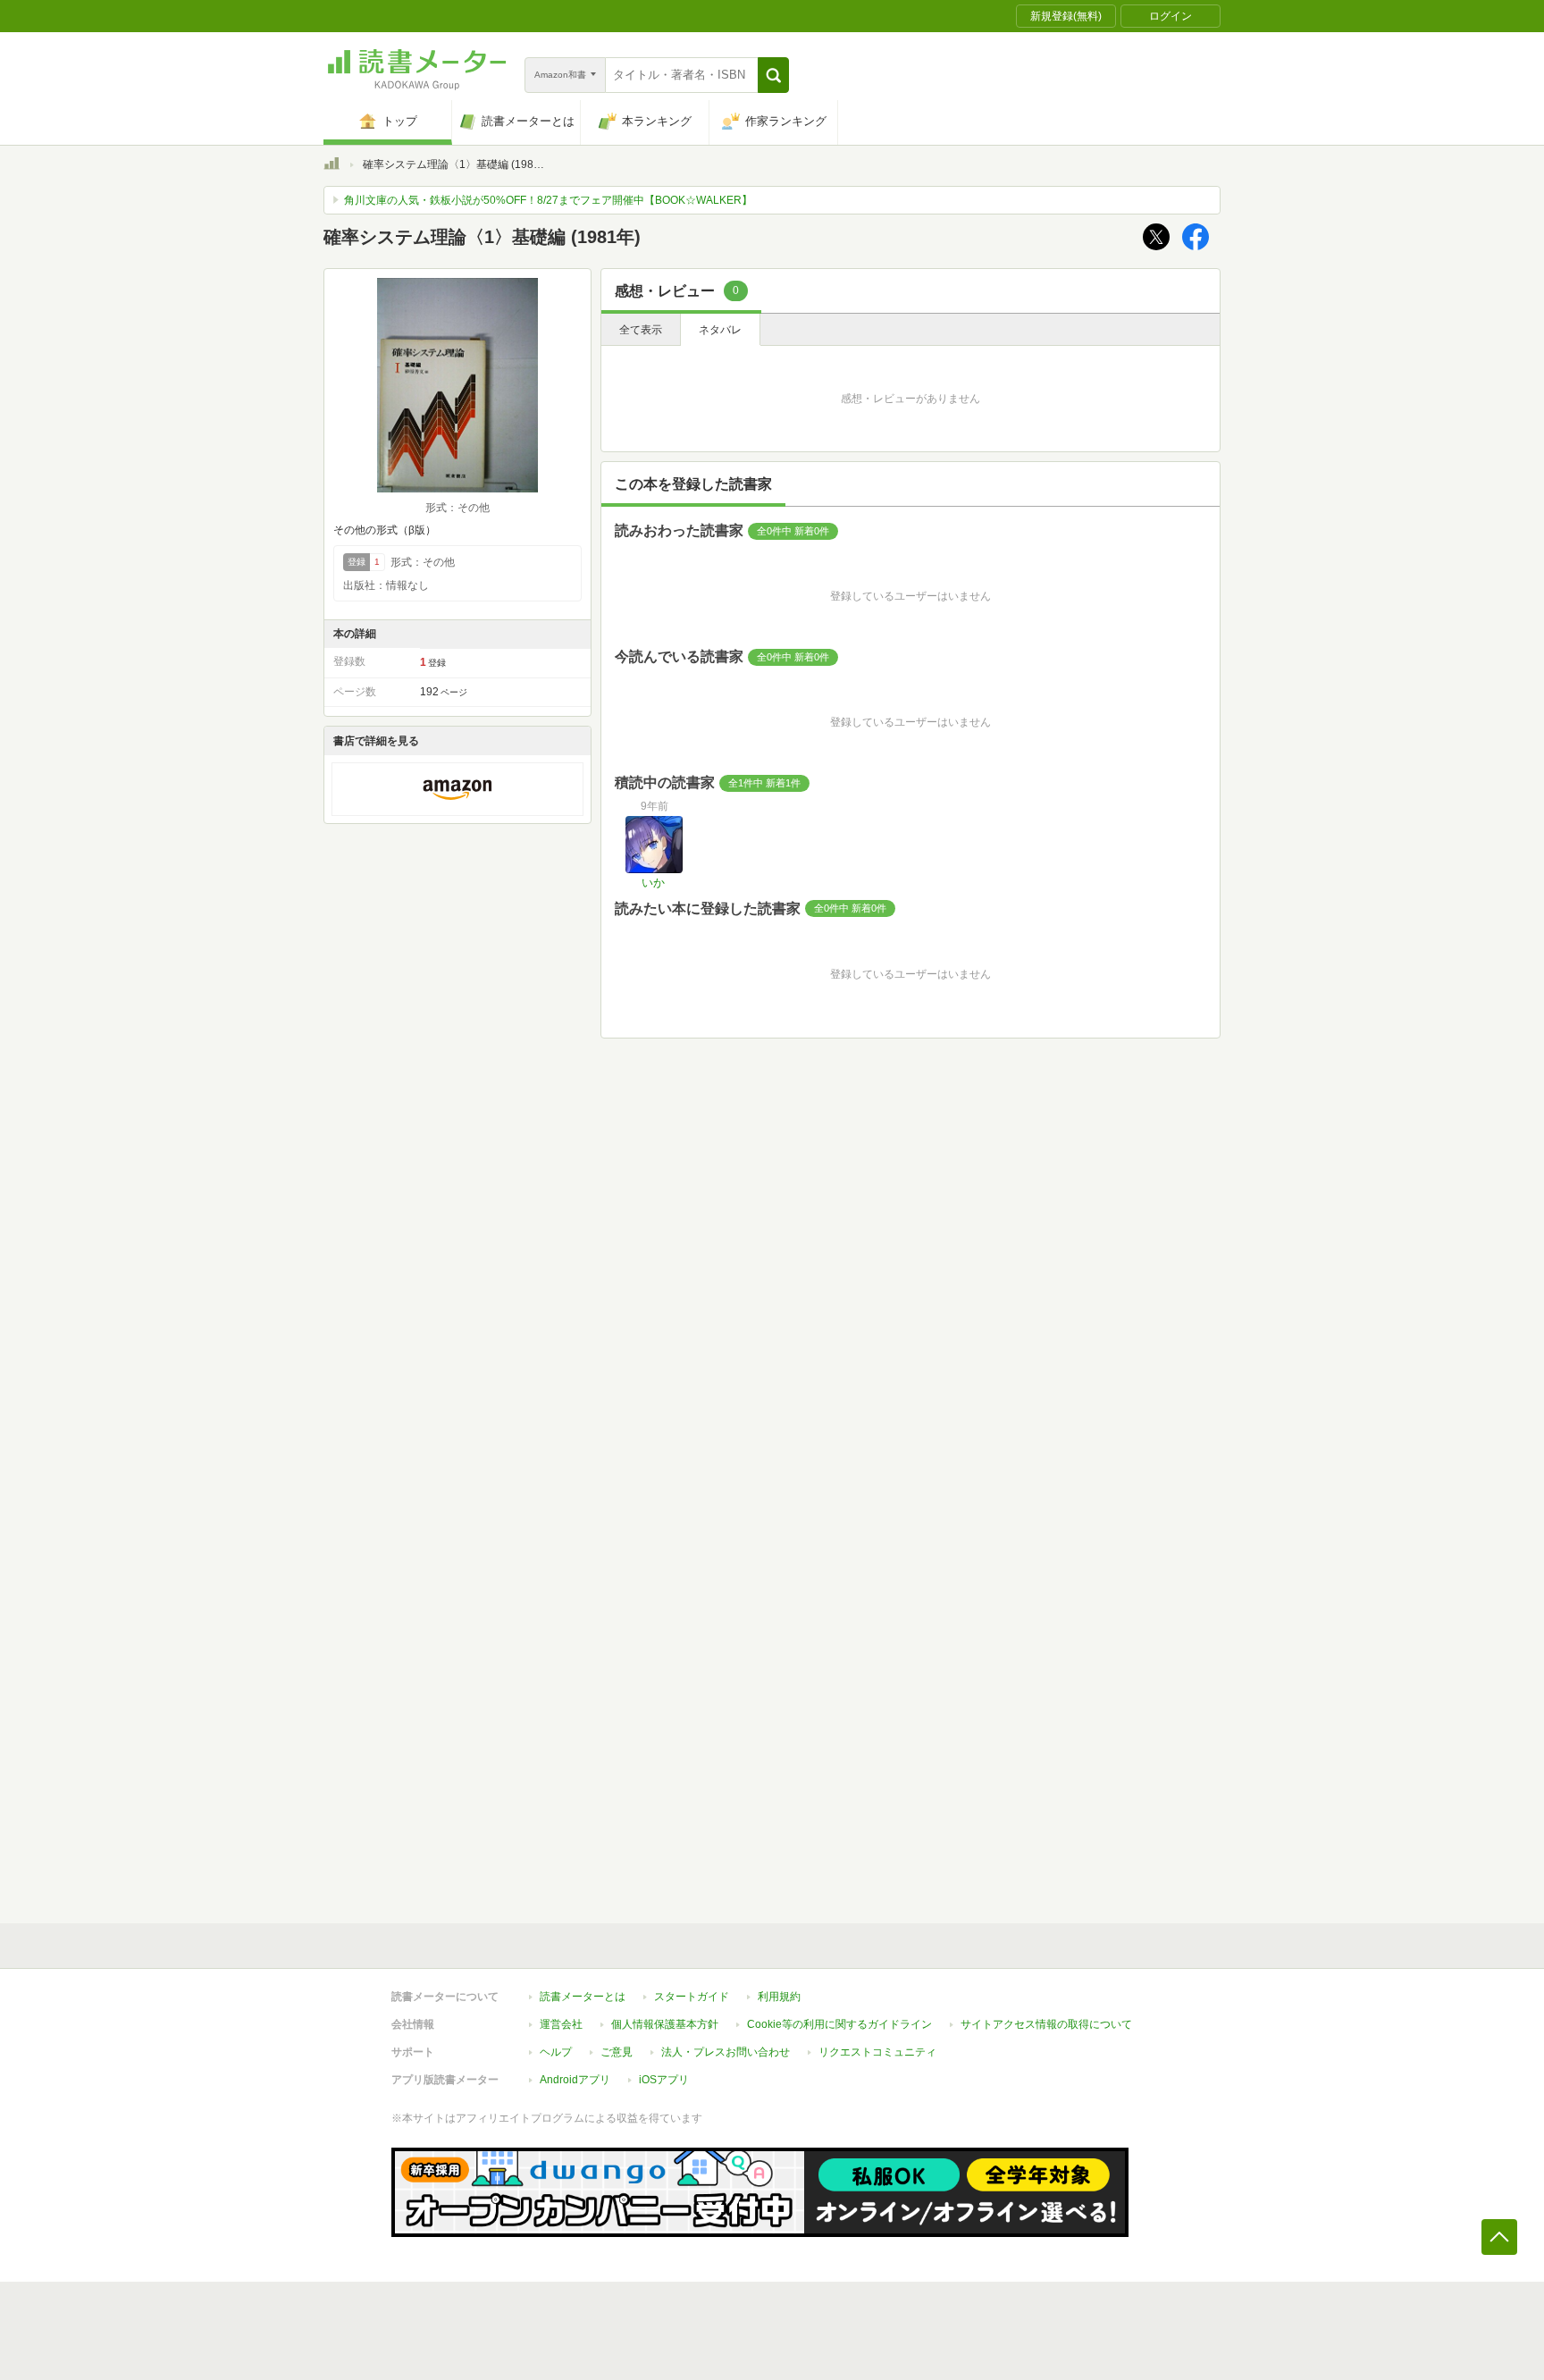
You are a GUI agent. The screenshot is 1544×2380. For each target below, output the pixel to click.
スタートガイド (692, 1997)
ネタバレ (720, 330)
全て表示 (641, 330)
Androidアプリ (575, 2080)
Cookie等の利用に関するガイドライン (839, 2024)
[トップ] (331, 166)
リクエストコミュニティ (877, 2052)
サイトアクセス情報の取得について (1046, 2024)
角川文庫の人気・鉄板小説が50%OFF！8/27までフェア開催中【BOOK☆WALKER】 (548, 200)
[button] (773, 75)
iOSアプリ (664, 2080)
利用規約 (779, 1997)
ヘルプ (556, 2052)
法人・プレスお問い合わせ (726, 2052)
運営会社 (561, 2024)
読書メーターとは (583, 1997)
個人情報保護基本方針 (665, 2024)
